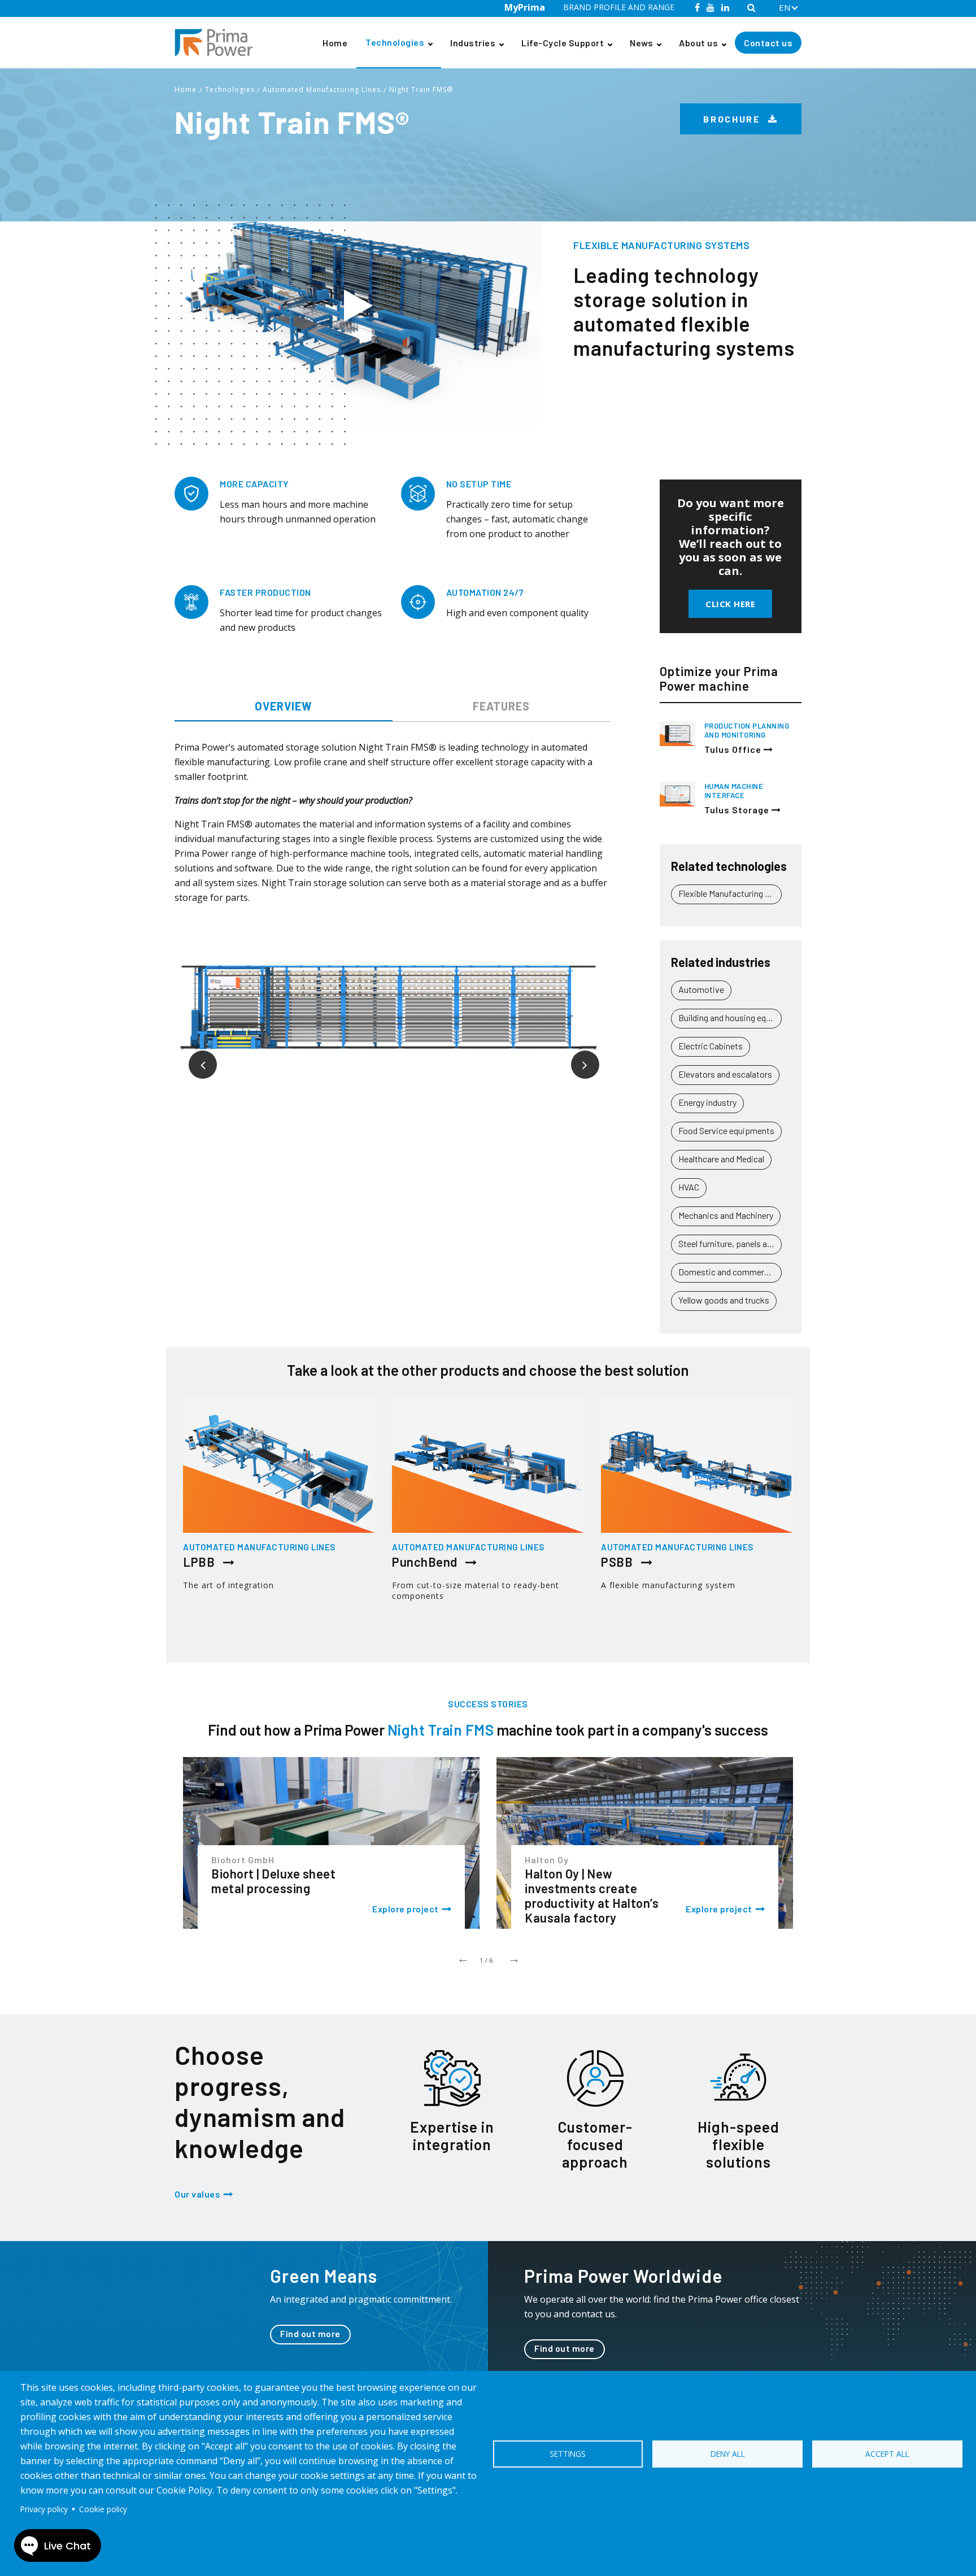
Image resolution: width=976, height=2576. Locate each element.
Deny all (728, 2454)
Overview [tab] (284, 706)
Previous (194, 1056)
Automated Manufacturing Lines (322, 90)
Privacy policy (44, 2509)
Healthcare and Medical (721, 1159)
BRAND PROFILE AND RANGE (619, 7)
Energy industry (707, 1102)
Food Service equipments (726, 1130)
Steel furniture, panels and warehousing (730, 1243)
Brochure (733, 119)
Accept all (887, 2454)
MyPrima (525, 7)
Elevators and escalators (725, 1074)
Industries (473, 43)
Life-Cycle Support (563, 43)
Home (335, 43)
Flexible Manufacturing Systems (730, 893)
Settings (568, 2454)
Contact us (768, 43)
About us (698, 43)
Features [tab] (501, 706)
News (641, 43)
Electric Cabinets (711, 1046)
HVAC (689, 1187)
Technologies (395, 42)
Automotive (701, 989)
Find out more (310, 2333)
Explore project (406, 1909)
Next (577, 1056)
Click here (730, 604)
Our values (197, 2194)
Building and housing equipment (730, 1017)
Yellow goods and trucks (724, 1300)
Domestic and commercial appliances (730, 1272)
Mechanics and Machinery (726, 1215)
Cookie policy (103, 2509)
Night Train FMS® (421, 90)
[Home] (218, 43)
